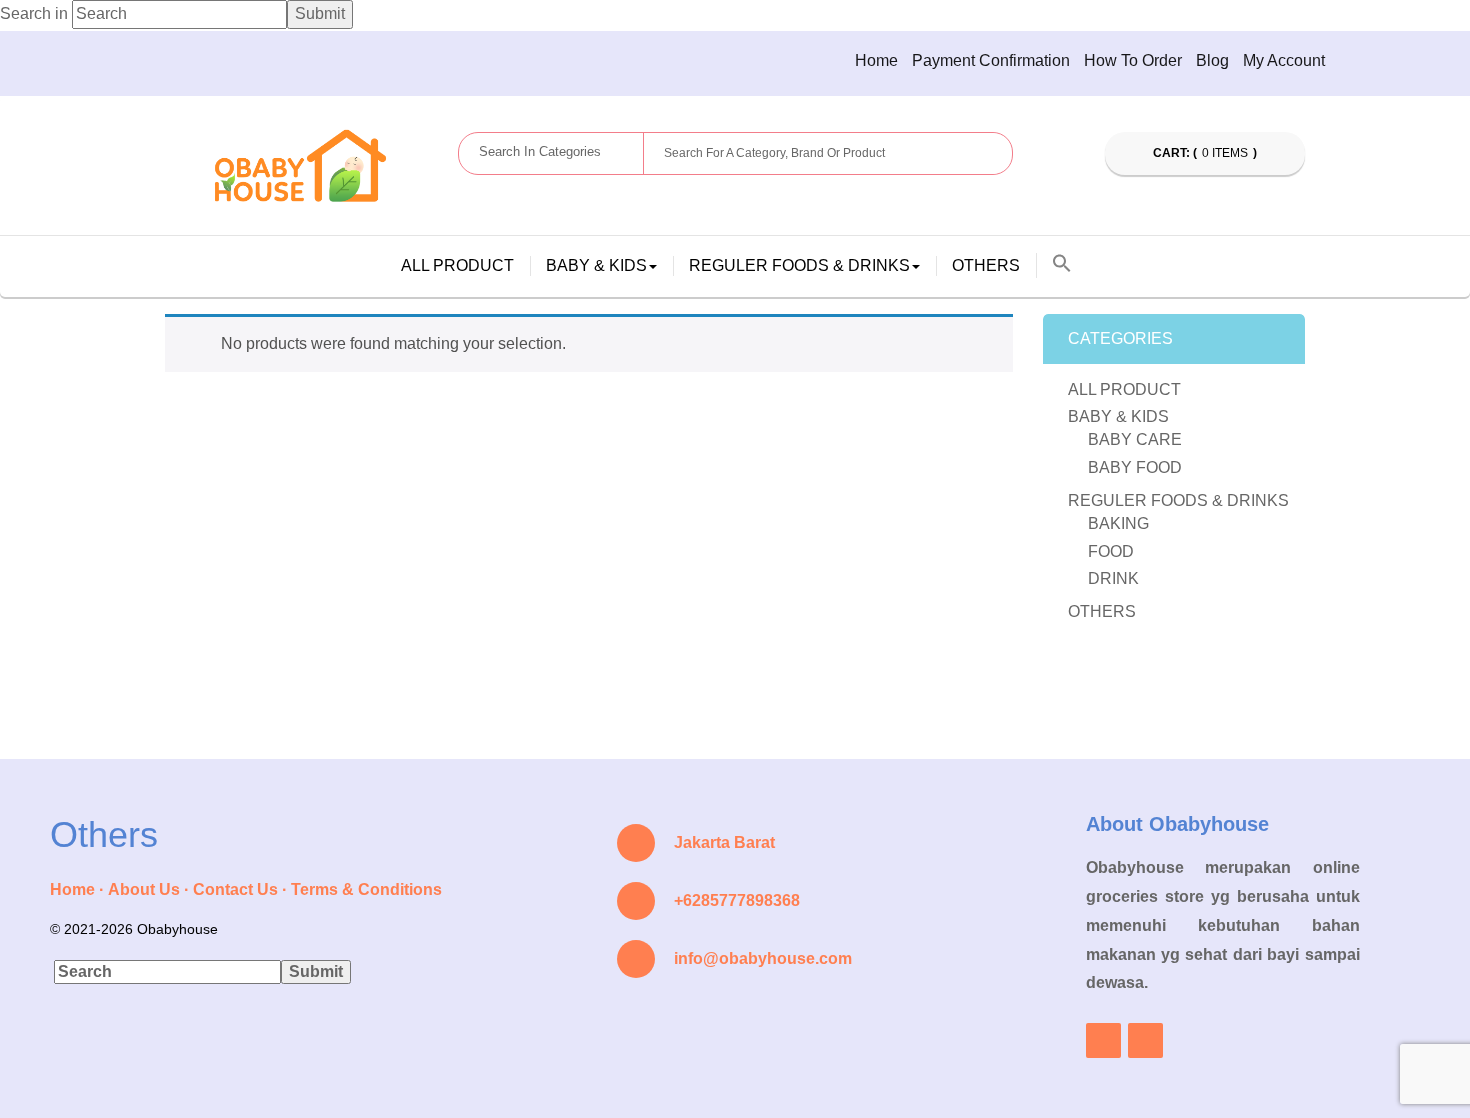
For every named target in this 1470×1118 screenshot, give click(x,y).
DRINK (1113, 578)
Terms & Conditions (366, 889)
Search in (34, 13)
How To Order (1133, 60)
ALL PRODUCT (457, 265)
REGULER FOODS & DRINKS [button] (799, 265)
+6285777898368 (737, 900)
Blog (1212, 60)
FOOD (1111, 551)
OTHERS (986, 265)
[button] (1061, 265)
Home (876, 60)
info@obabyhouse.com (763, 958)
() (1206, 153)
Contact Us (235, 889)
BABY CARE (1135, 439)
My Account (1284, 60)
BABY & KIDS (1118, 416)
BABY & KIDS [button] (596, 265)
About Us (144, 889)
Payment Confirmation (991, 60)
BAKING (1118, 523)
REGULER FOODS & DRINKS (1178, 500)
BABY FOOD (1135, 467)
